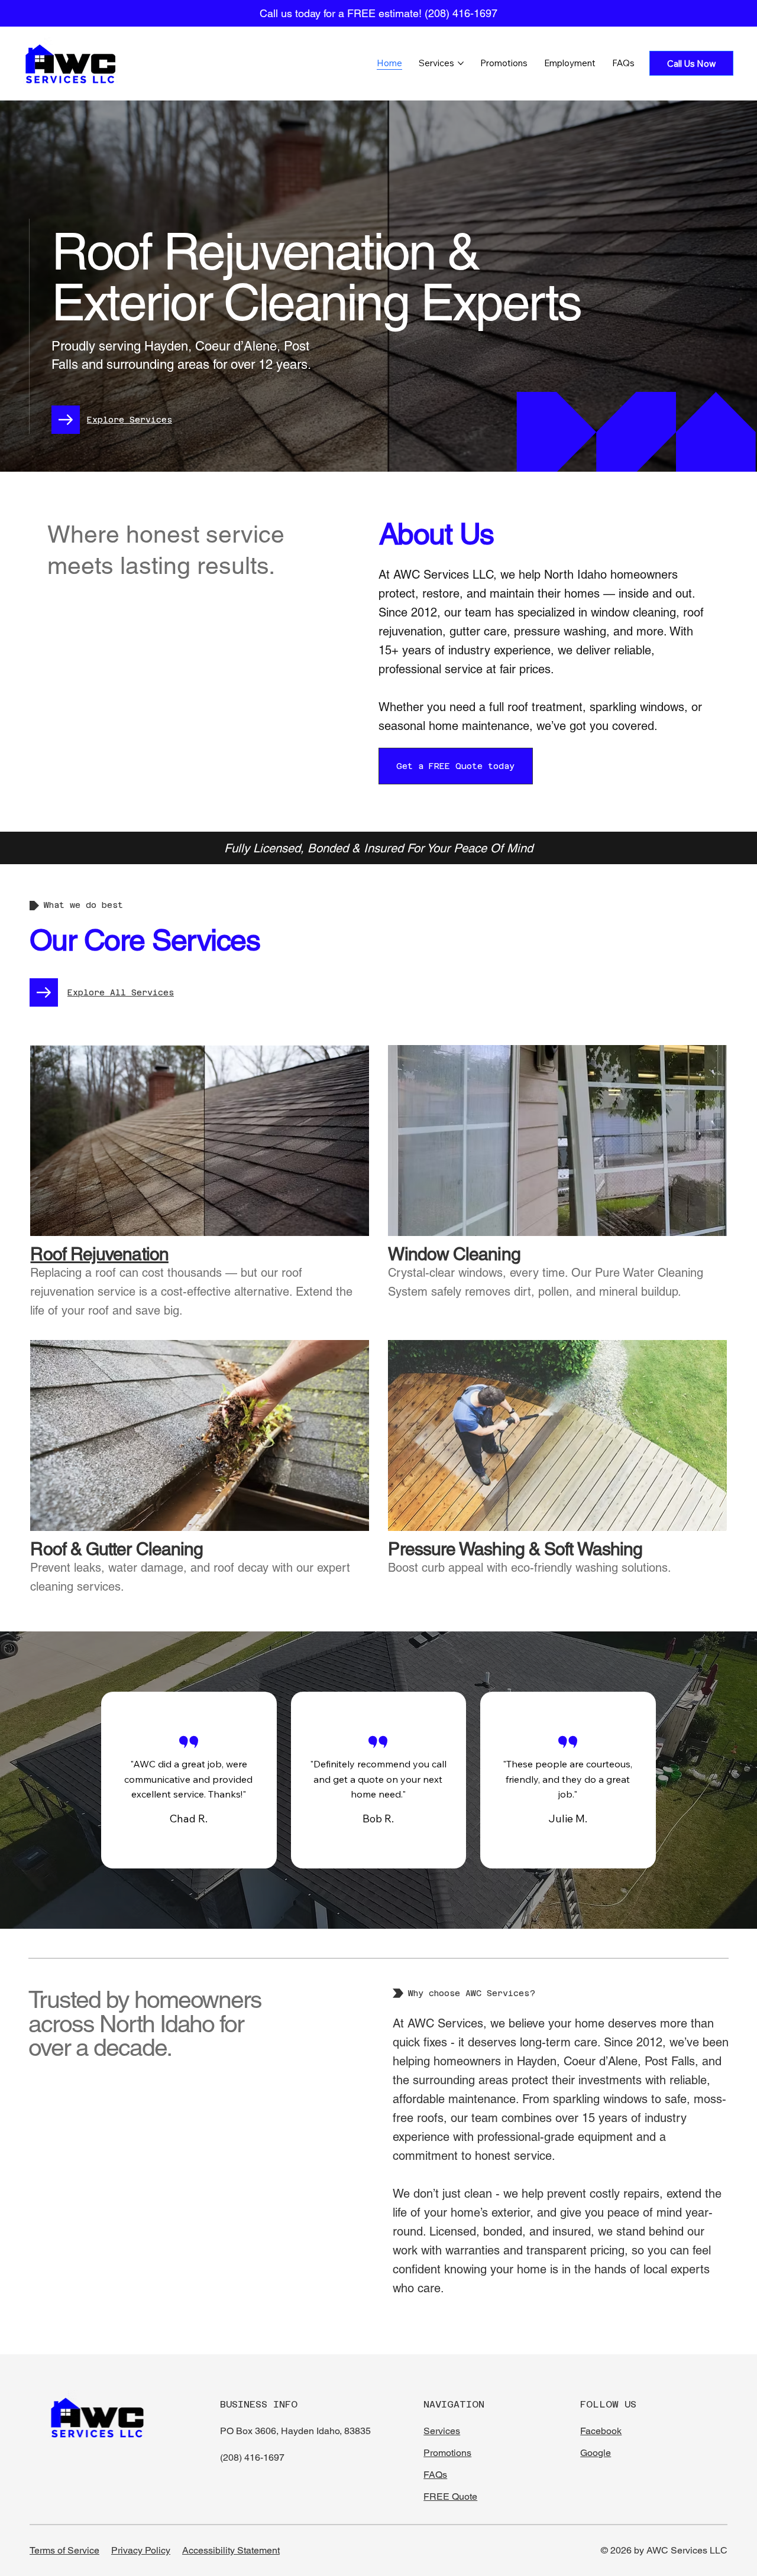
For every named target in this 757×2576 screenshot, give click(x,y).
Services (442, 2431)
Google (596, 2453)
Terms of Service (64, 2550)
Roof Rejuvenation (99, 1254)
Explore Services (130, 420)
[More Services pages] (461, 63)
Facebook (601, 2431)
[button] (456, 766)
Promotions (447, 2453)
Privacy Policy (141, 2550)
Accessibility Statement (231, 2550)
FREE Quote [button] (450, 2496)
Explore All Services (121, 992)
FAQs (435, 2475)
